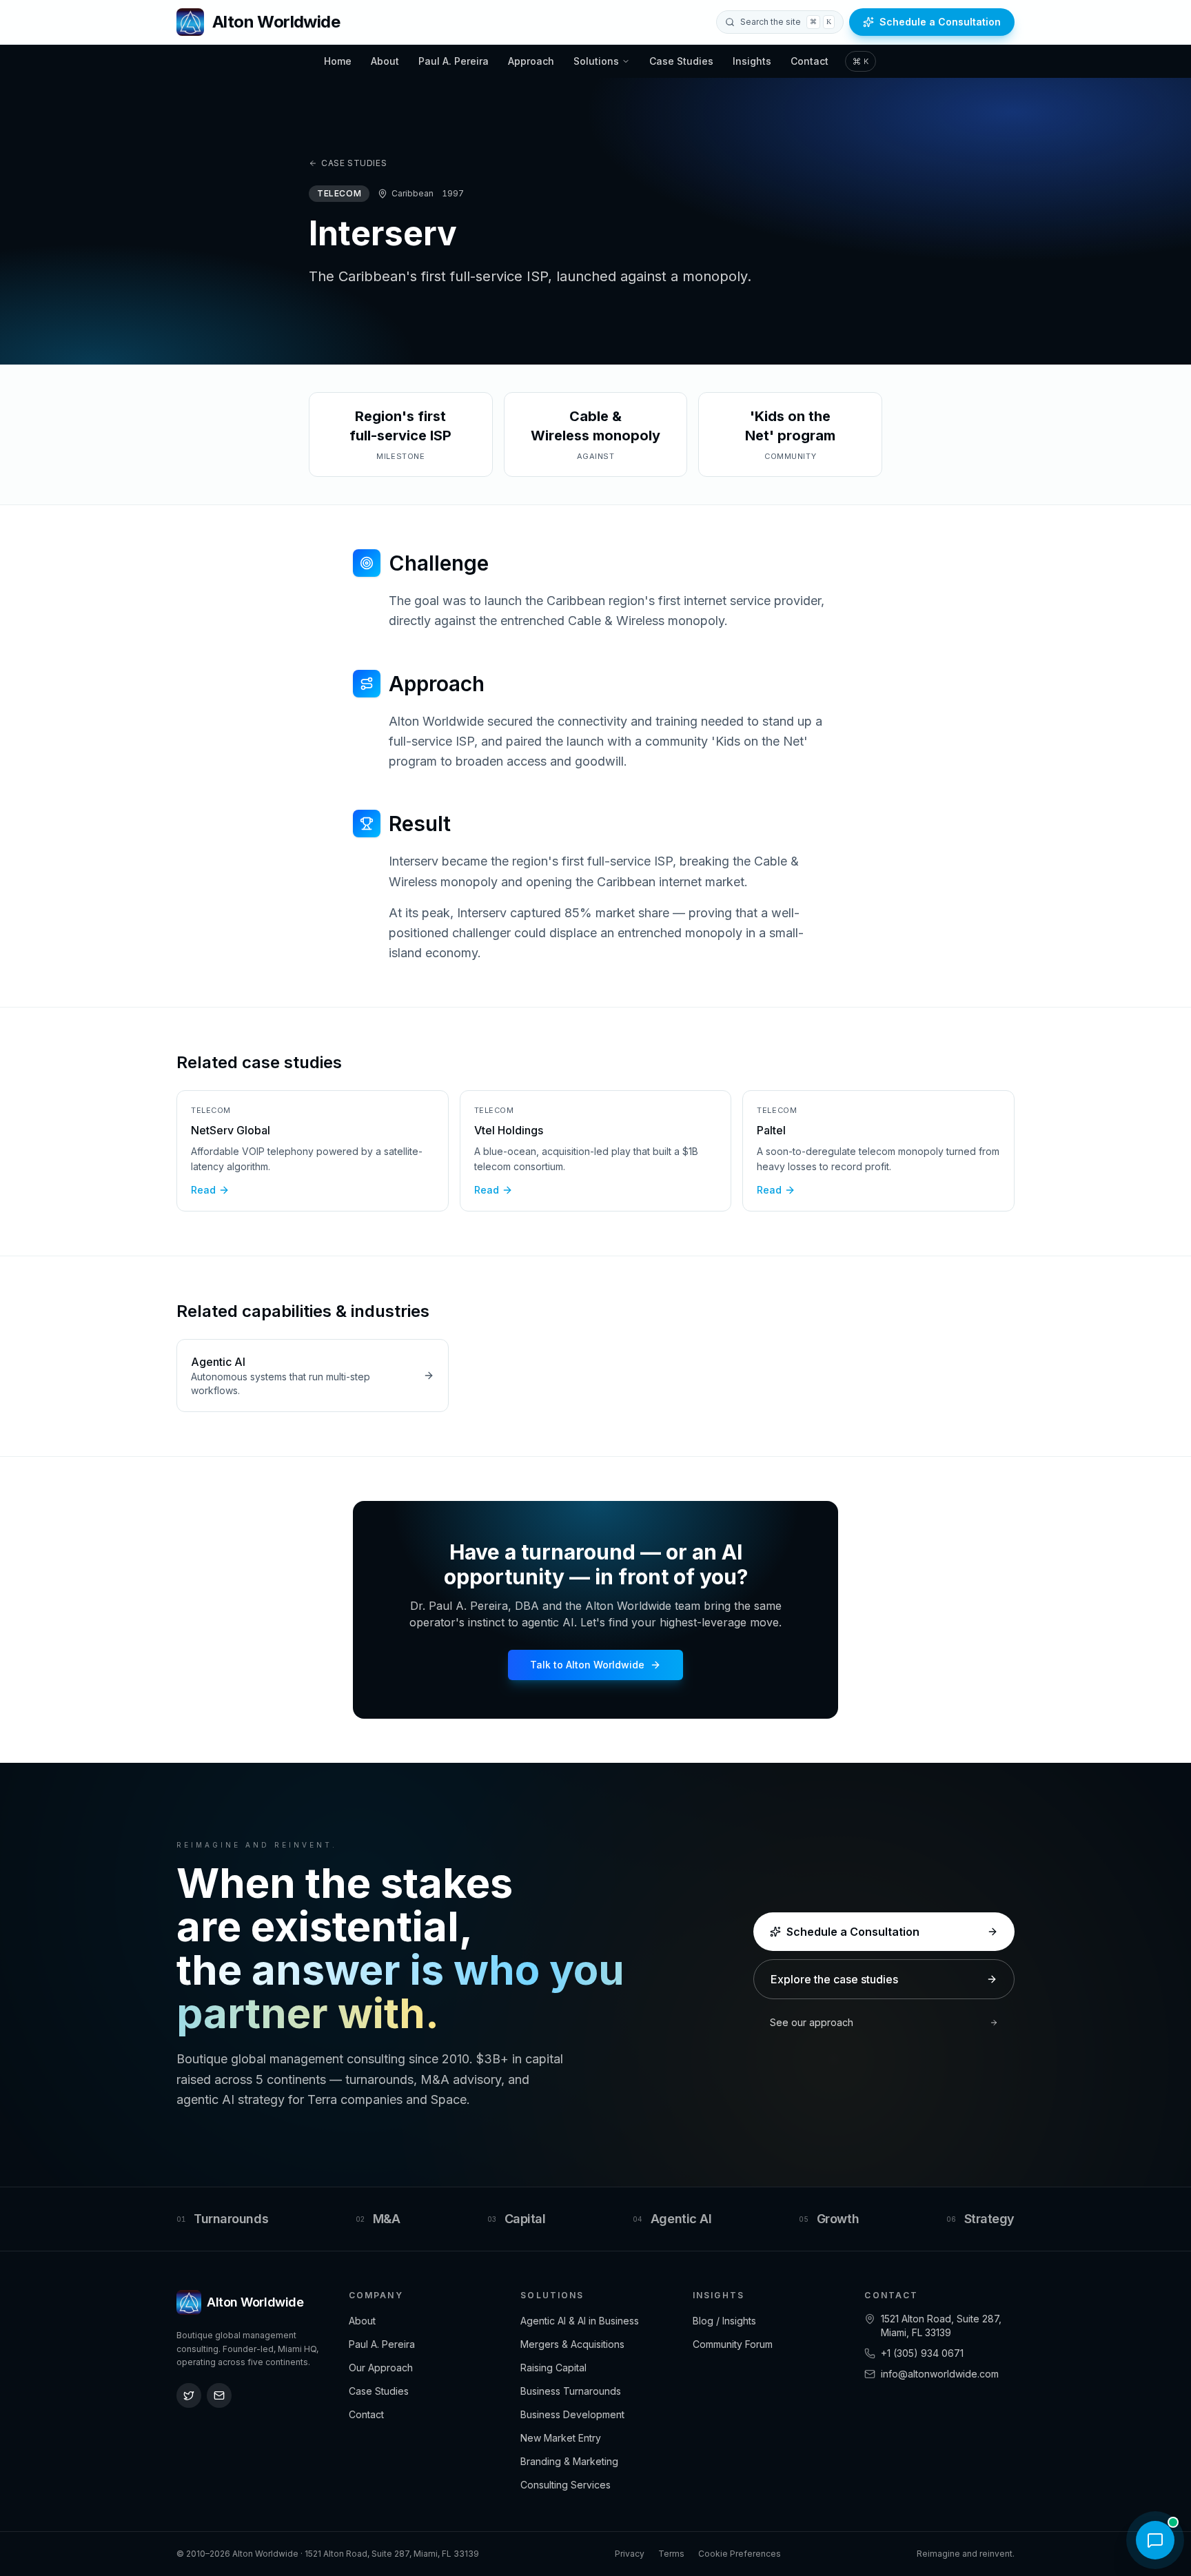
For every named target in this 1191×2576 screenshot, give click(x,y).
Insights (752, 61)
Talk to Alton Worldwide (587, 1665)
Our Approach (381, 2368)
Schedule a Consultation (940, 22)
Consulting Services (566, 2485)
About (385, 61)
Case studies (354, 163)
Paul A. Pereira (454, 61)
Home (338, 61)
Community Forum (733, 2344)
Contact (810, 61)
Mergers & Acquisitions (572, 2344)
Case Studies (681, 61)
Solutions (596, 61)
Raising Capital (553, 2368)
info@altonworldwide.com (940, 2374)
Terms (671, 2554)
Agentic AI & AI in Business (580, 2321)
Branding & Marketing (569, 2461)
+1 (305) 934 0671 (922, 2353)
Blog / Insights (724, 2321)
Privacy (630, 2554)
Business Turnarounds (571, 2391)
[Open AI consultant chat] (1155, 2540)
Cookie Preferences (740, 2554)
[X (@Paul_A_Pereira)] (189, 2395)
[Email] (219, 2395)
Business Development (572, 2414)
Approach (531, 61)
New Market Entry (561, 2438)
